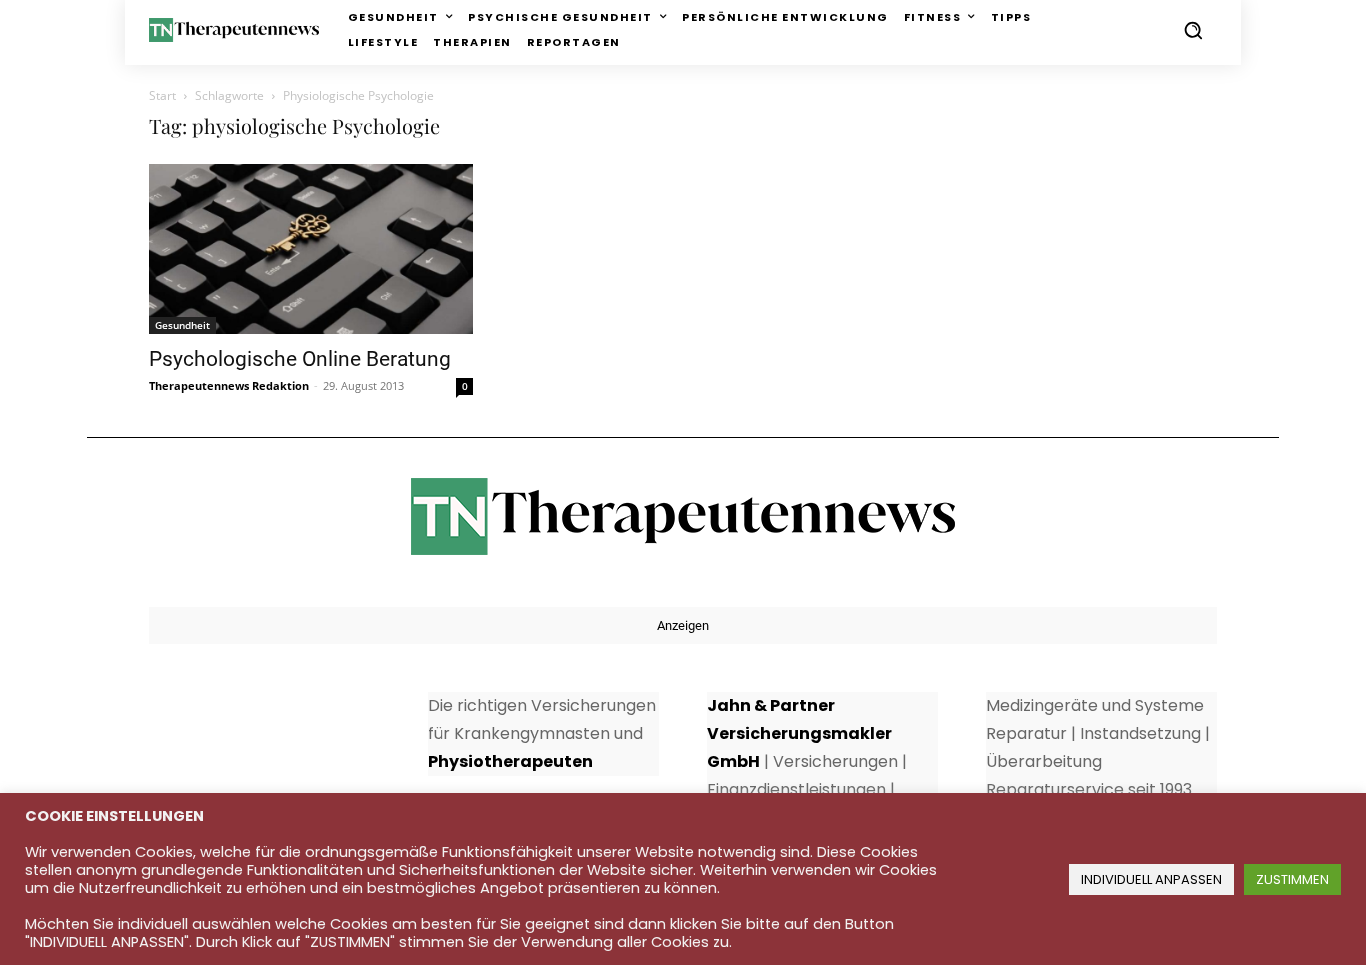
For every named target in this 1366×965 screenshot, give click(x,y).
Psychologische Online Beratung (300, 359)
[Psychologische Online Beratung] (311, 249)
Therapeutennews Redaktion (229, 385)
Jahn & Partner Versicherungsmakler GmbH (799, 733)
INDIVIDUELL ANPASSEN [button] (1151, 879)
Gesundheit (182, 325)
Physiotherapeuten (510, 761)
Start (162, 95)
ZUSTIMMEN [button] (1292, 879)
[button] (1193, 30)
